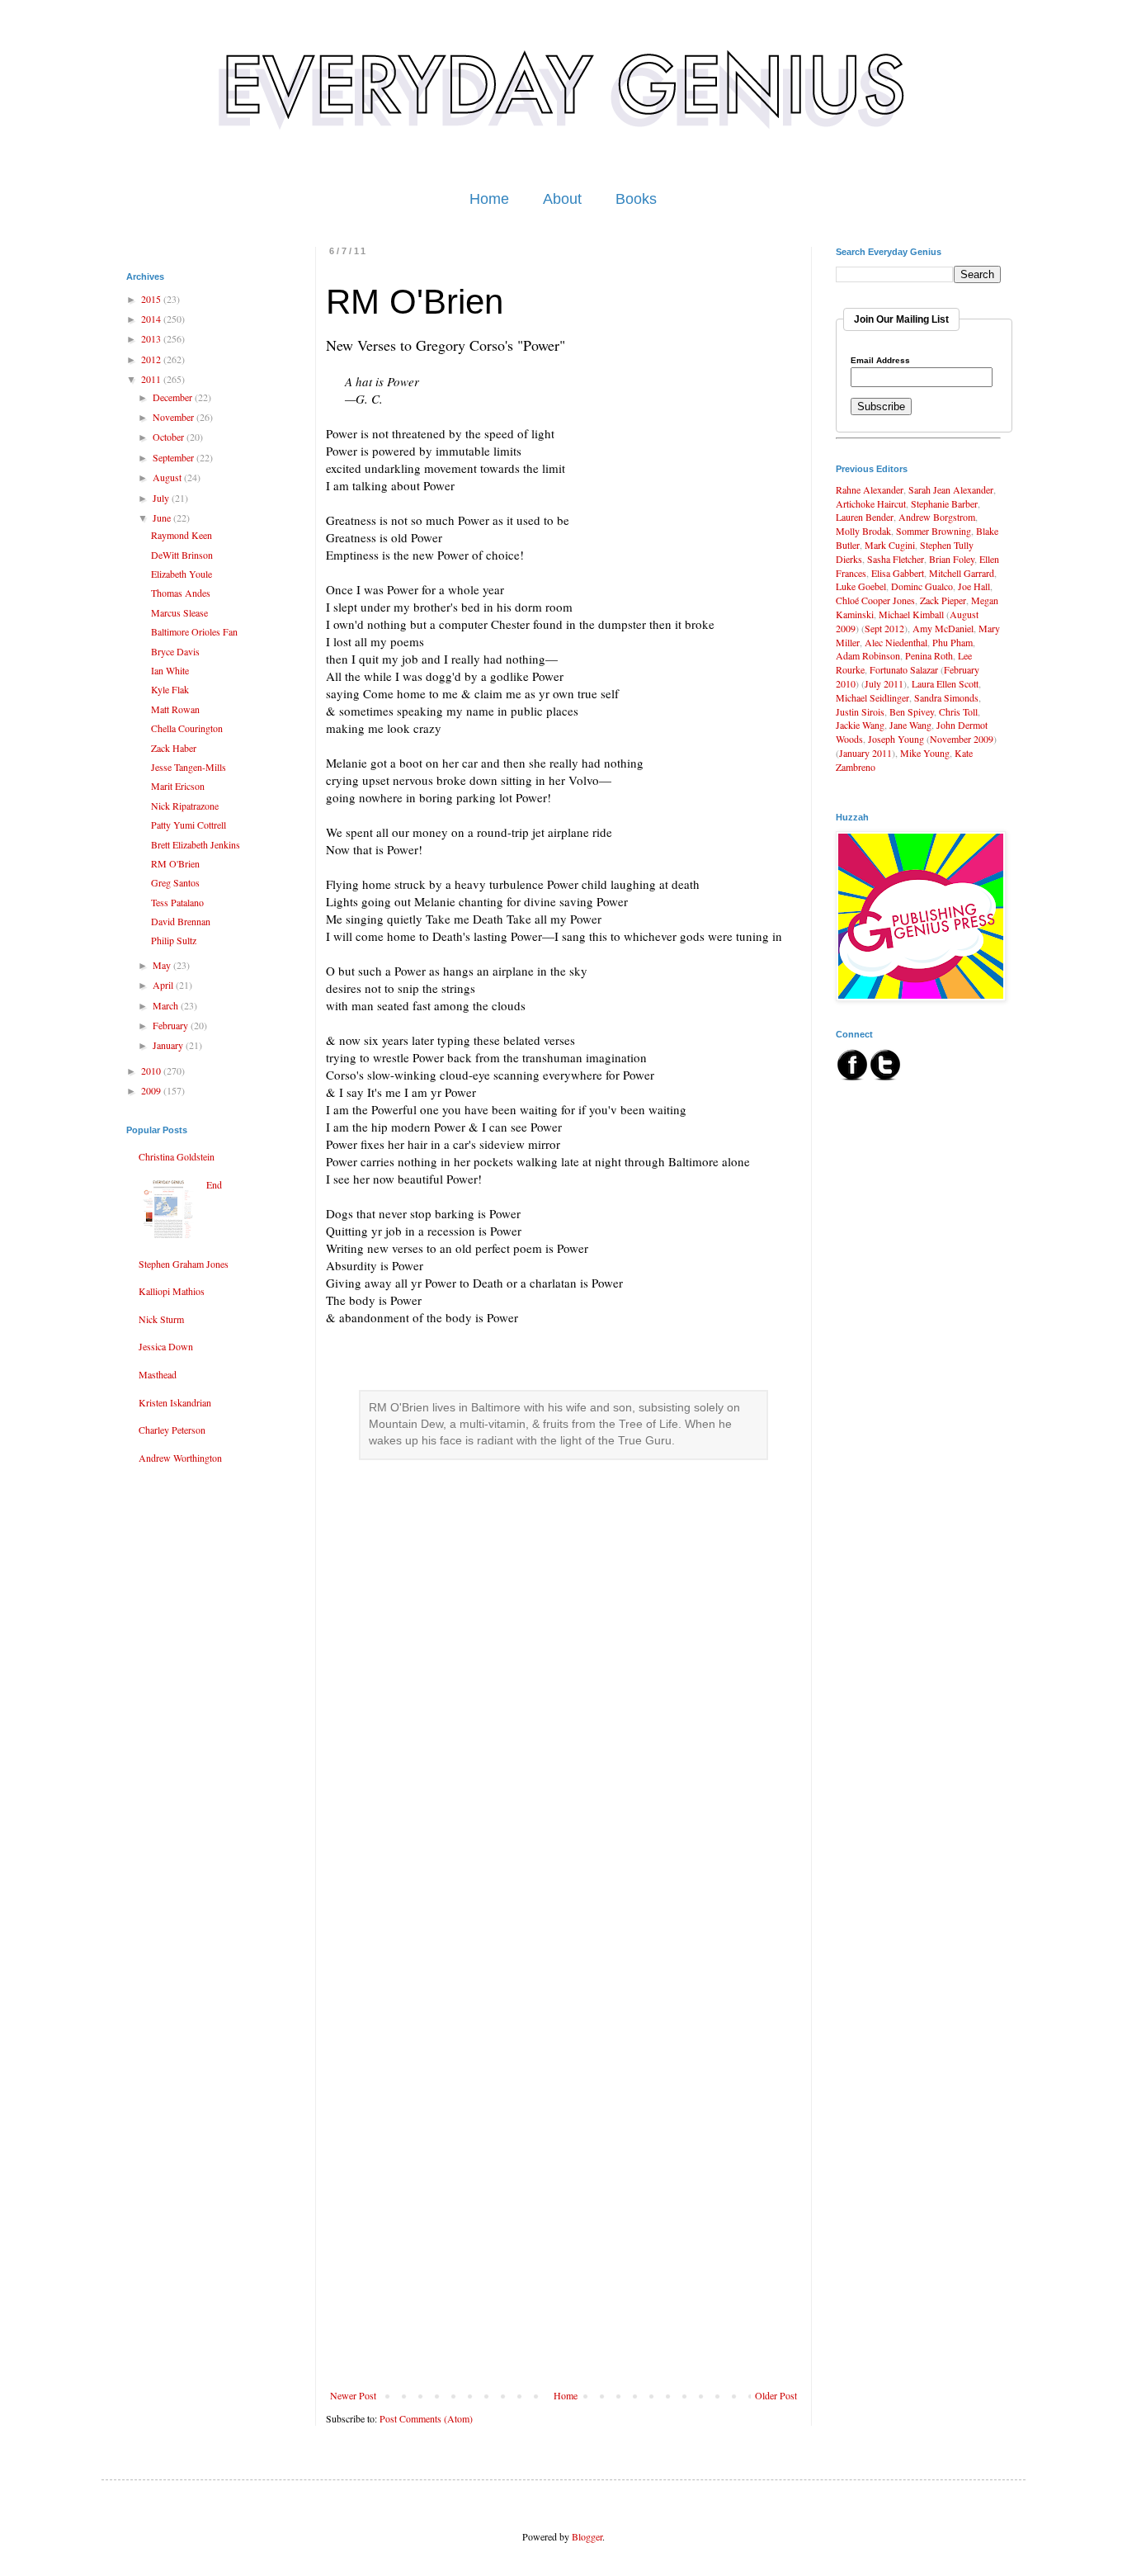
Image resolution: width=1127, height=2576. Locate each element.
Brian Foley (952, 559)
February (172, 1025)
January (169, 1045)
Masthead (158, 1374)
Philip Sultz (174, 940)
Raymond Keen (182, 535)
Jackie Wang (860, 725)
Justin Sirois (860, 711)
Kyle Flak (170, 689)
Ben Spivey (912, 711)
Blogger (587, 2536)
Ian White (170, 670)
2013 (152, 338)
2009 (152, 1090)
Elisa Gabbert (898, 573)
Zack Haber (174, 748)
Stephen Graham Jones (184, 1264)
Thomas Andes (181, 593)
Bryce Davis (175, 651)
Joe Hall (974, 586)
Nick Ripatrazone (185, 806)
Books (636, 199)
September (174, 457)
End (214, 1184)
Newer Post (353, 2395)
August (168, 477)
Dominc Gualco (922, 586)
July (162, 498)
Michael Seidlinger (872, 697)
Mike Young (925, 753)
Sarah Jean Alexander (951, 489)
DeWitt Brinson (182, 555)
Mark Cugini (890, 545)
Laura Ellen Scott (945, 683)
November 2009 (962, 739)
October (170, 437)
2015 (152, 299)
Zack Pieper (943, 600)
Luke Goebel (861, 586)
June (163, 518)
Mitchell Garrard (962, 573)
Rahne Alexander (870, 489)
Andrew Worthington (180, 1458)
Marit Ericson (178, 786)
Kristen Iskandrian (175, 1402)
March (167, 1005)
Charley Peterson (172, 1430)
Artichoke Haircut (871, 503)
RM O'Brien (175, 863)
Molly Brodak (863, 531)
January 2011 (865, 753)
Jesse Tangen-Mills (189, 767)
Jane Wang (910, 725)
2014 (152, 319)
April (164, 985)
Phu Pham (953, 642)
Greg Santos (175, 882)
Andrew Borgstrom (937, 517)
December (174, 397)
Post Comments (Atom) (426, 2418)
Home (489, 199)
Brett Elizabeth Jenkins (196, 844)
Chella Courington (187, 728)
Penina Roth (929, 655)
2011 (152, 379)
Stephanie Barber (944, 503)
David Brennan (181, 921)
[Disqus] (563, 1743)
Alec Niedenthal (896, 642)
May (163, 965)
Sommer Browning (934, 531)
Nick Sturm (161, 1319)
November (174, 417)
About (562, 199)
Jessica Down (166, 1346)
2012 (152, 359)
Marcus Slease (179, 612)
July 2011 (884, 683)
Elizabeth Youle (182, 574)
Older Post (776, 2395)
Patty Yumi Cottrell (189, 825)
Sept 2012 (884, 628)
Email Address (880, 361)
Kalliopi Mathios (172, 1291)
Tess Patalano (177, 902)
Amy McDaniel (943, 628)
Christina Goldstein (177, 1156)
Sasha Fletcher (896, 559)
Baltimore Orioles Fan (194, 631)
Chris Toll (958, 711)
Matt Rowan (175, 709)
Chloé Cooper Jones (875, 600)
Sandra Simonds (946, 697)
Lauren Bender (865, 517)
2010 (152, 1071)
